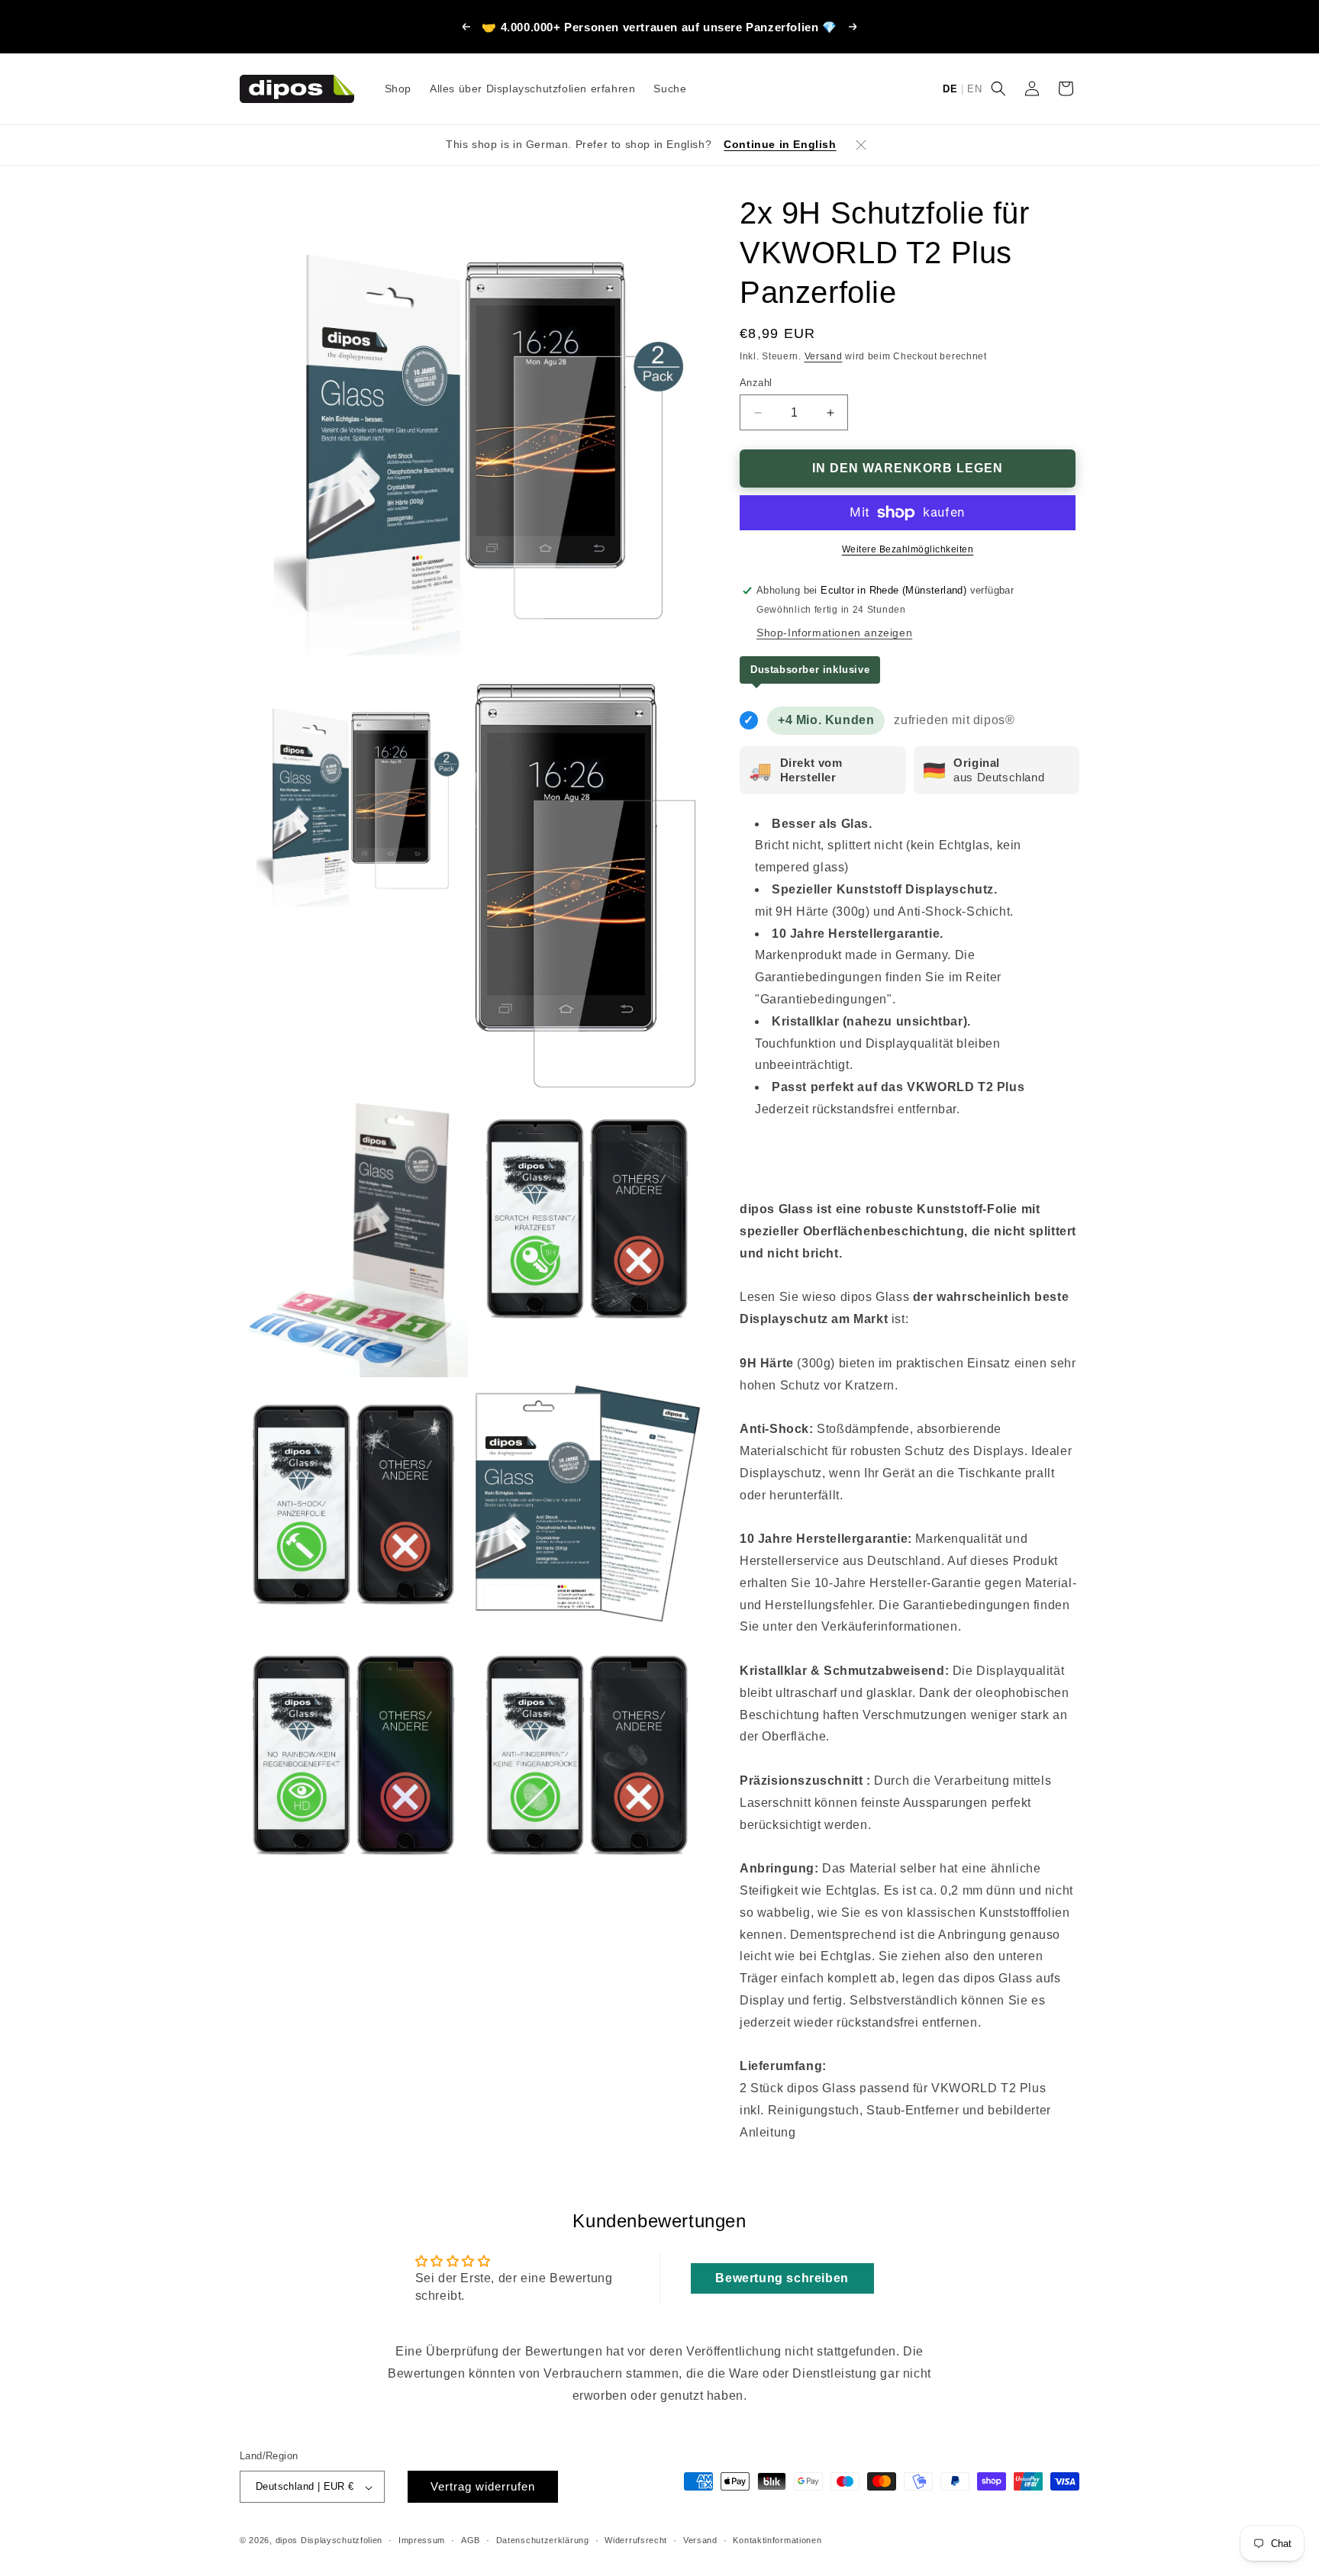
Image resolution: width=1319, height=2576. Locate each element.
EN (974, 89)
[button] (998, 89)
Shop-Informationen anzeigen (834, 633)
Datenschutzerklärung (543, 2540)
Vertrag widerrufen (483, 2487)
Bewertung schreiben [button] (782, 2278)
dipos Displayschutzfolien (329, 2541)
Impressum (422, 2540)
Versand (824, 356)
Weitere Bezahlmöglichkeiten (908, 549)
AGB (471, 2540)
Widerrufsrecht (636, 2540)
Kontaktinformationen (777, 2540)
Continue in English (780, 144)
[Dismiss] (861, 145)
